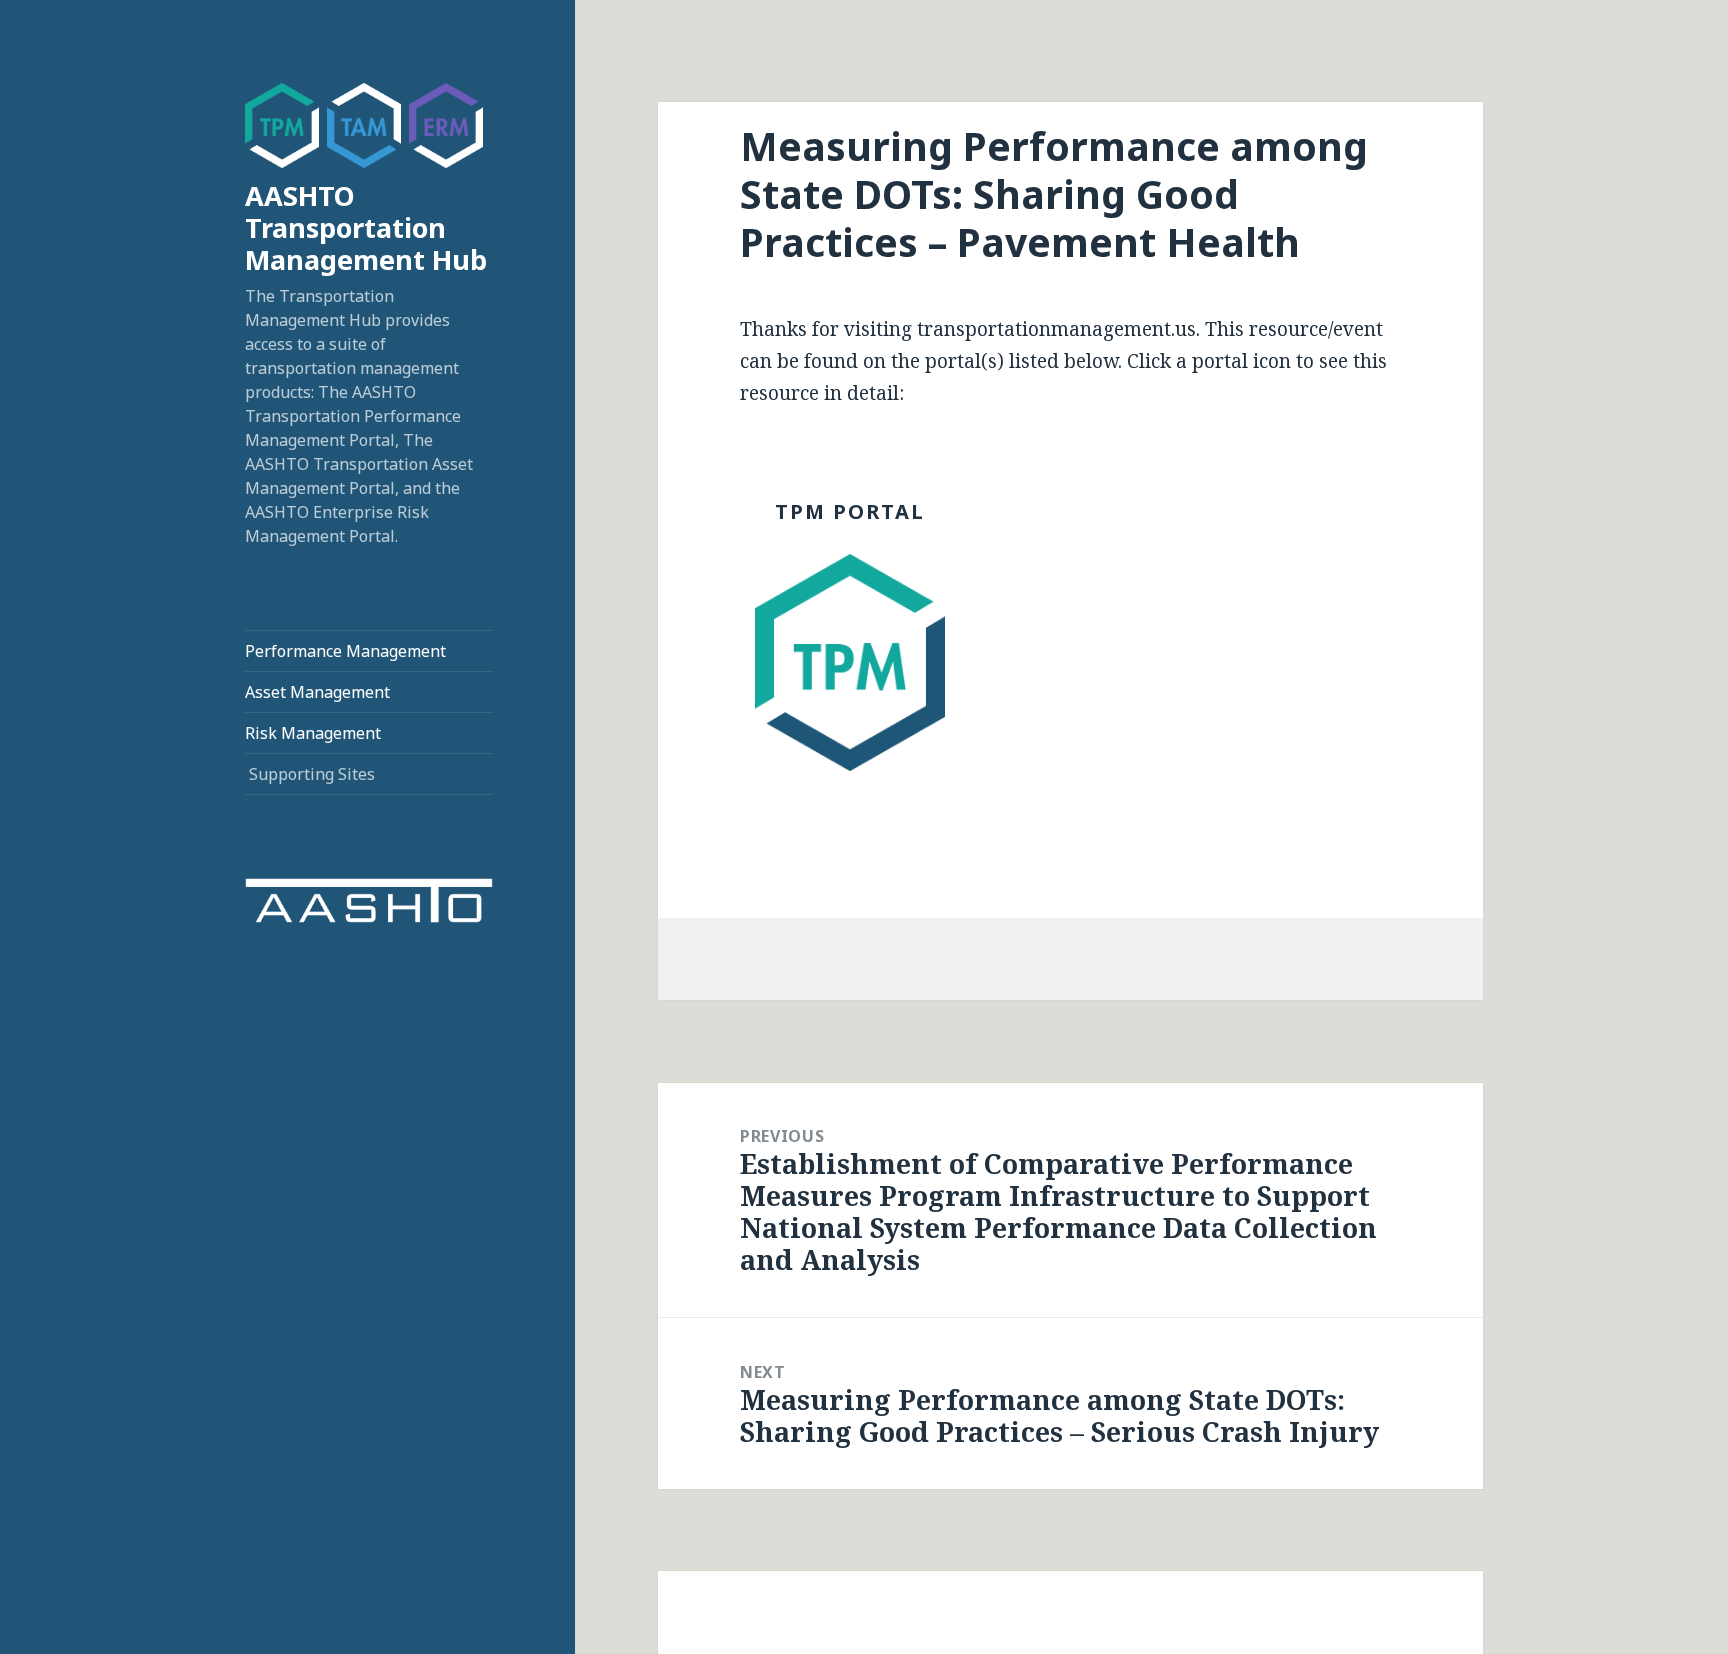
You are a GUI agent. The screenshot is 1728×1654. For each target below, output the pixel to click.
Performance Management (345, 651)
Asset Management (317, 692)
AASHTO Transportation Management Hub (366, 227)
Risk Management (313, 733)
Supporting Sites (312, 774)
